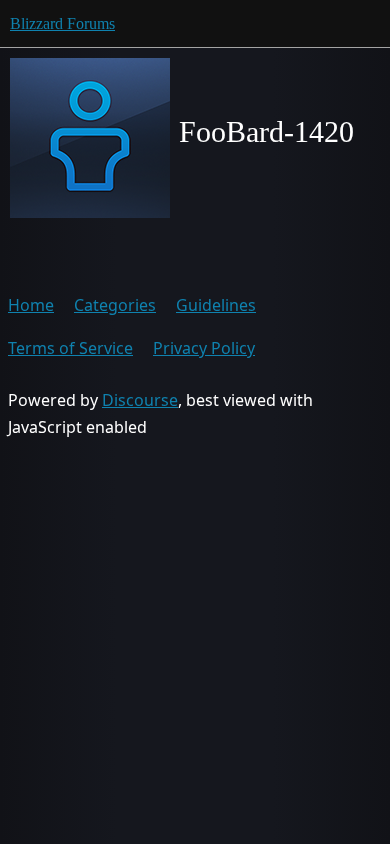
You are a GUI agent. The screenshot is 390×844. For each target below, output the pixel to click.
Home (31, 305)
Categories (115, 305)
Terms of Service (70, 348)
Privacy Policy (204, 348)
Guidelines (216, 305)
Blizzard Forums (62, 23)
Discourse (140, 400)
